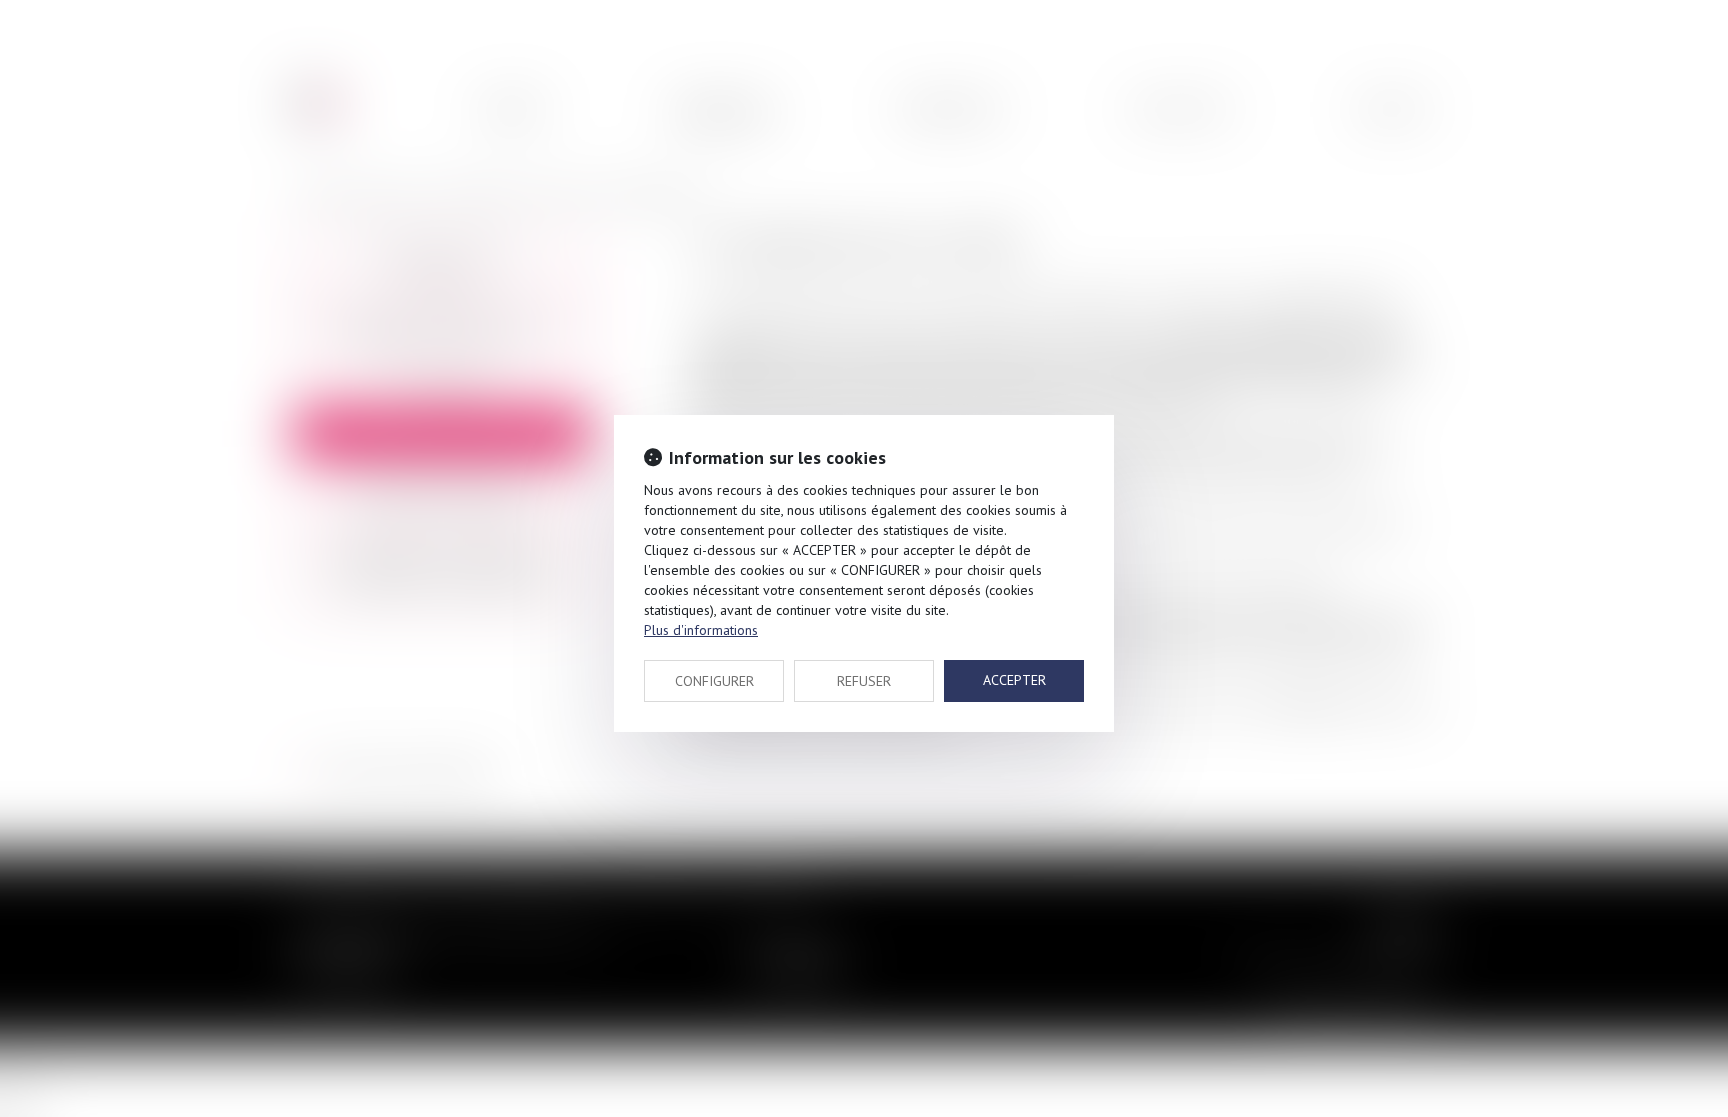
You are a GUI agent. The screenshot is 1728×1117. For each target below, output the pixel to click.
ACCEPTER (1014, 680)
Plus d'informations (701, 630)
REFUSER (864, 681)
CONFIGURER (714, 681)
